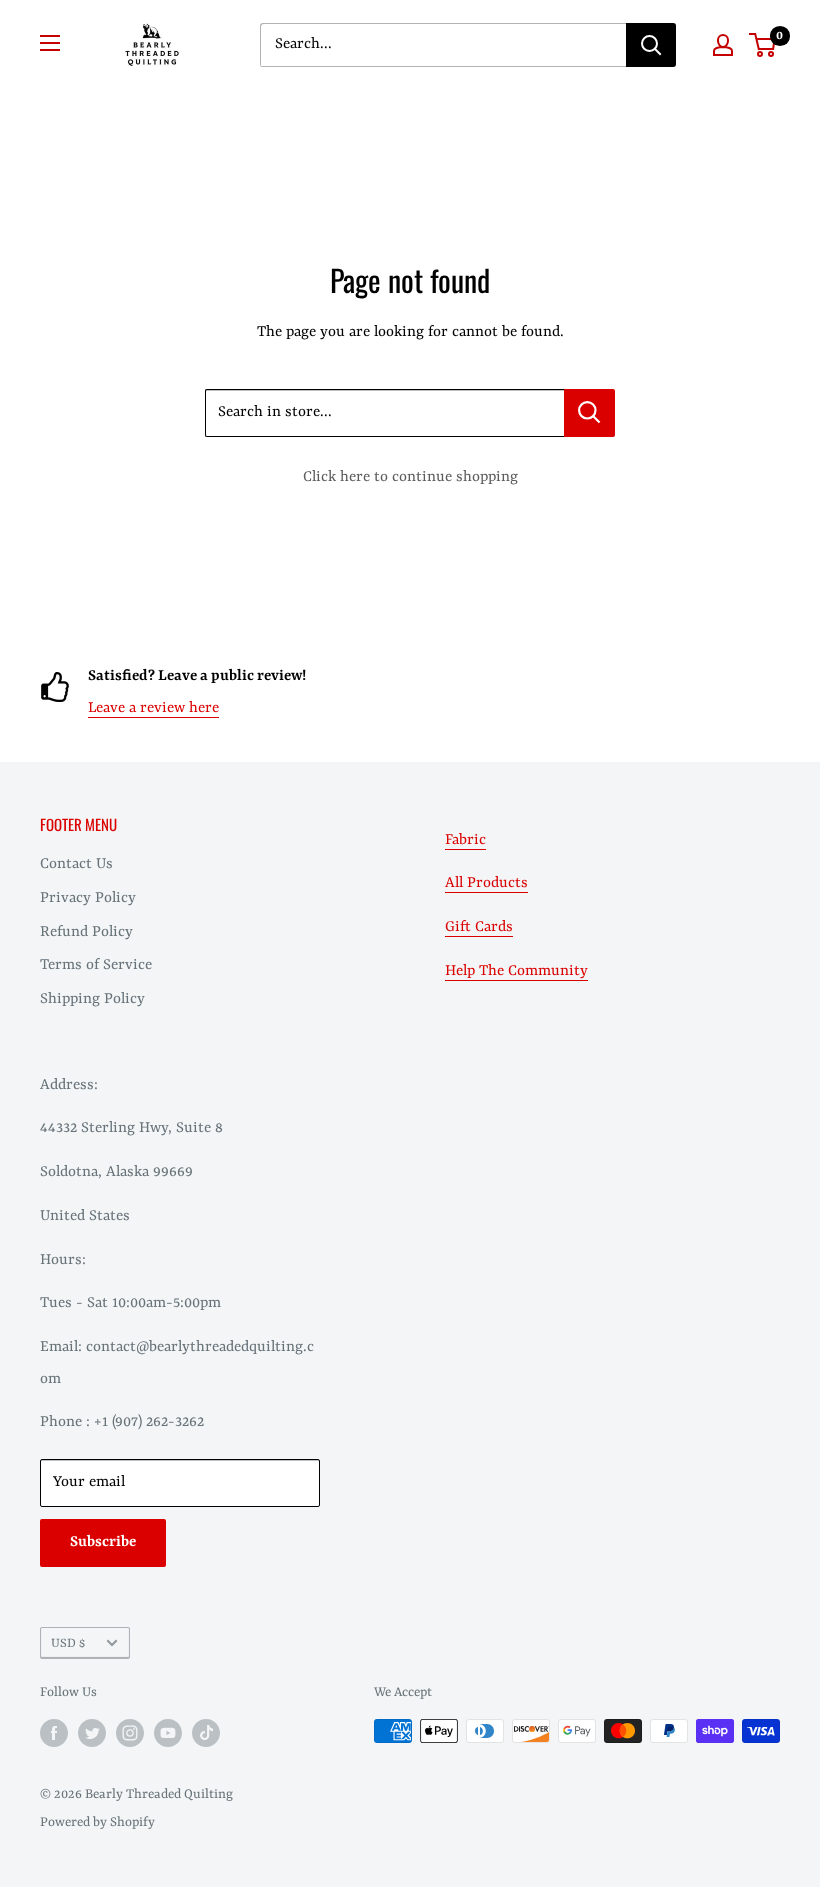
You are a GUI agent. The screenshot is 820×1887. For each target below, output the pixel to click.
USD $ (68, 1643)
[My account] (723, 45)
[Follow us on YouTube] (168, 1733)
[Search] (651, 45)
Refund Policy (86, 932)
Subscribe (103, 1542)
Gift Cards (479, 927)
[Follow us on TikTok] (206, 1733)
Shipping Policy (92, 999)
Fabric (465, 840)
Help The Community (516, 971)
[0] (763, 45)
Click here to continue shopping (410, 477)
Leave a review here (153, 708)
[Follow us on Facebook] (54, 1733)
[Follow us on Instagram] (130, 1733)
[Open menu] (50, 43)
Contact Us (76, 864)
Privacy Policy (88, 898)
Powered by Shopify (97, 1822)
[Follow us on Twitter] (92, 1733)
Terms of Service (96, 965)
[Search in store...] (589, 413)
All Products (486, 883)
